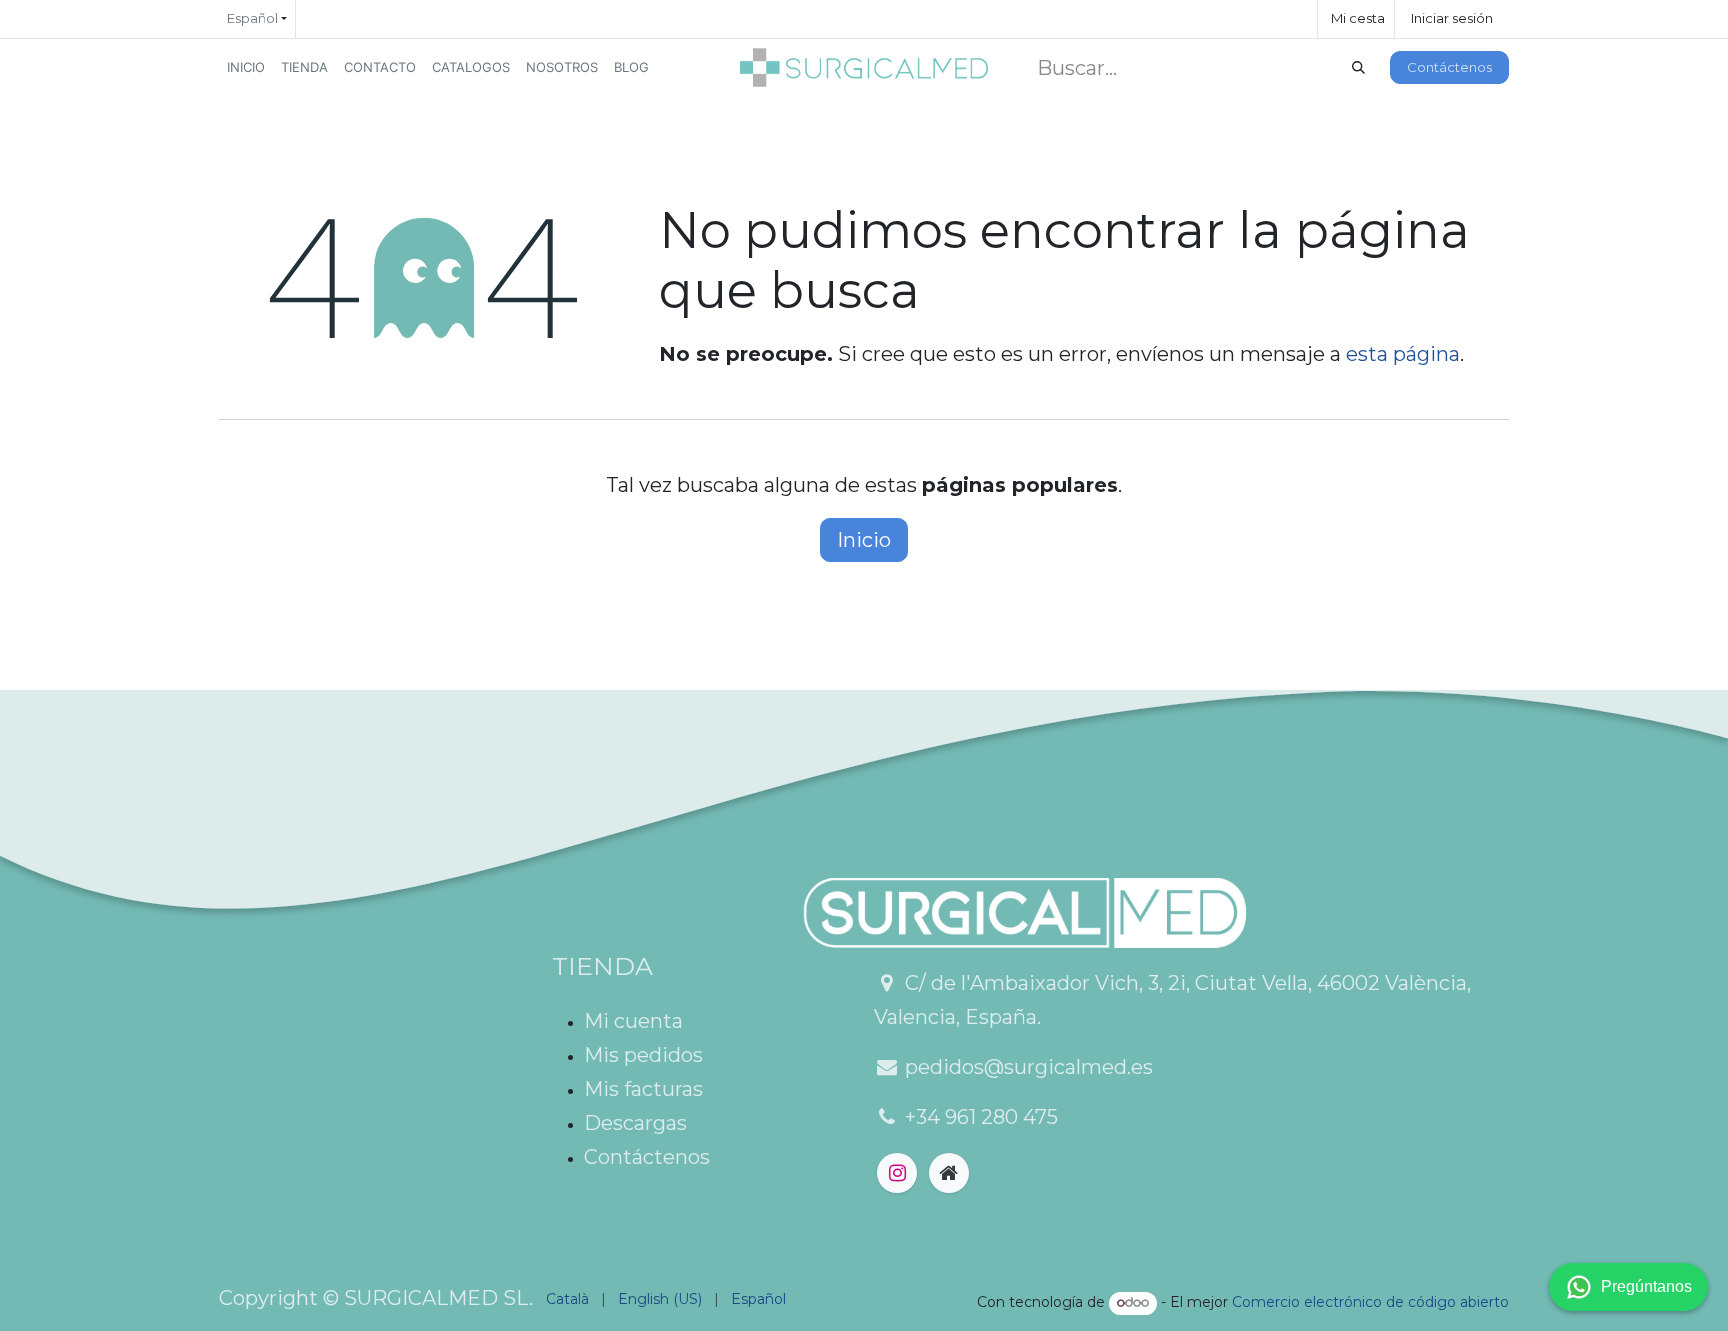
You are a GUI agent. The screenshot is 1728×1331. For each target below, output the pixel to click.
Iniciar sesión (1452, 18)
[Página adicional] (949, 1173)
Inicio (864, 540)
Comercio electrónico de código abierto (1370, 1302)
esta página (1403, 354)
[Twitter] (897, 1173)
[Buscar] (1358, 68)
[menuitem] (246, 67)
